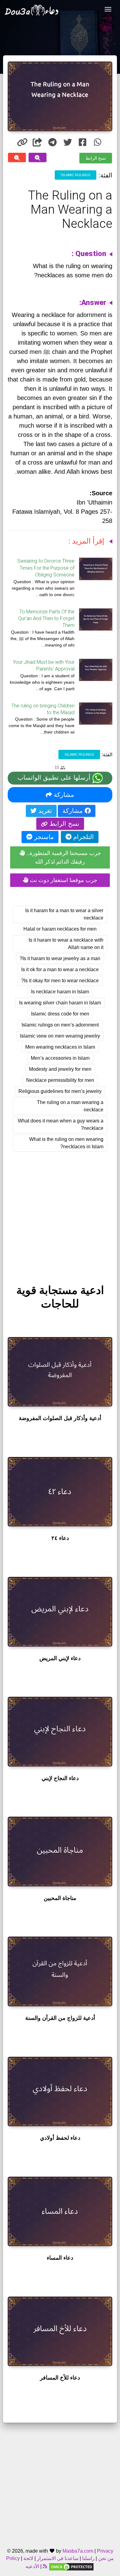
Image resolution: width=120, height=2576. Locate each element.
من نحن (105, 2558)
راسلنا (88, 2558)
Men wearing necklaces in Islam (60, 1047)
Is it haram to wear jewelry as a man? (60, 958)
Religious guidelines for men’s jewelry (60, 1091)
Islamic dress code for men (60, 1014)
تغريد (44, 811)
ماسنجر (43, 837)
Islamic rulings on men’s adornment (60, 1025)
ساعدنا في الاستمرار (58, 2558)
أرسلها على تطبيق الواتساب (55, 778)
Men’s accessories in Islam (60, 1058)
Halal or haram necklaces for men (60, 929)
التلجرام (83, 837)
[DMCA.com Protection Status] (71, 2566)
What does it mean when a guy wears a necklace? (61, 1124)
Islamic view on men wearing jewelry (60, 1036)
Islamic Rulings (76, 175)
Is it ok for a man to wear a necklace (60, 969)
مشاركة (63, 795)
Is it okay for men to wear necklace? (60, 981)
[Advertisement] (60, 1212)
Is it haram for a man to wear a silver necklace (64, 914)
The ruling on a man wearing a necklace (70, 1106)
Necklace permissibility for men (60, 1080)
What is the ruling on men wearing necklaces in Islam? (66, 1143)
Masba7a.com (78, 2551)
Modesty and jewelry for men (60, 1069)
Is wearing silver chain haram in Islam (60, 1003)
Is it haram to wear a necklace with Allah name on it (66, 944)
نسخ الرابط (96, 158)
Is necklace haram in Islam (60, 992)
